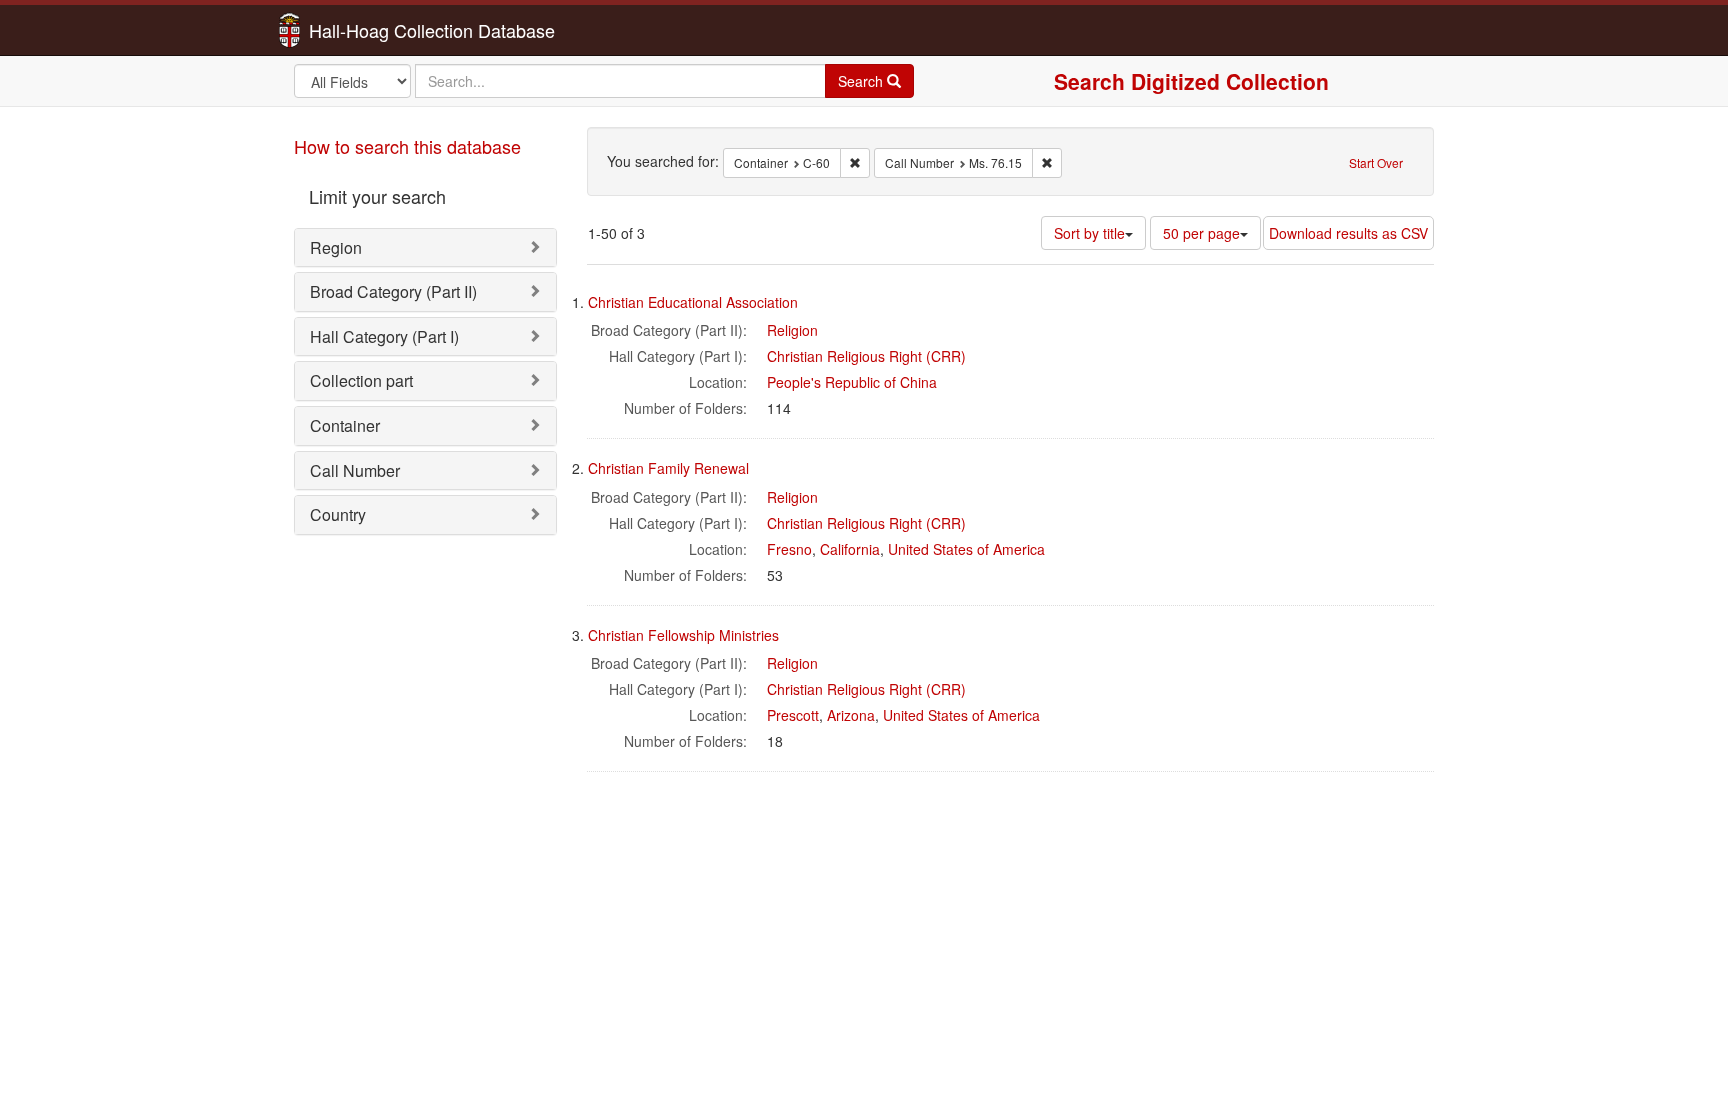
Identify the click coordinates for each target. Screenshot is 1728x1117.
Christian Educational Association (693, 302)
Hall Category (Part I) (384, 336)
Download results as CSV (1348, 233)
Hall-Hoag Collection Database (369, 30)
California (850, 549)
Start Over (1376, 162)
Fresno (789, 549)
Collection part (361, 380)
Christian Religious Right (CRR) (866, 356)
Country (338, 514)
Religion (792, 330)
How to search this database (407, 146)
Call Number (355, 470)
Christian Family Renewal (668, 468)
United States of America (966, 549)
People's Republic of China (852, 382)
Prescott (793, 715)
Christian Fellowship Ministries (683, 635)
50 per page (1201, 233)
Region (336, 247)
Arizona (851, 715)
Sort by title (1089, 233)
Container (345, 425)
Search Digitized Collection (1191, 81)
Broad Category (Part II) (393, 291)
